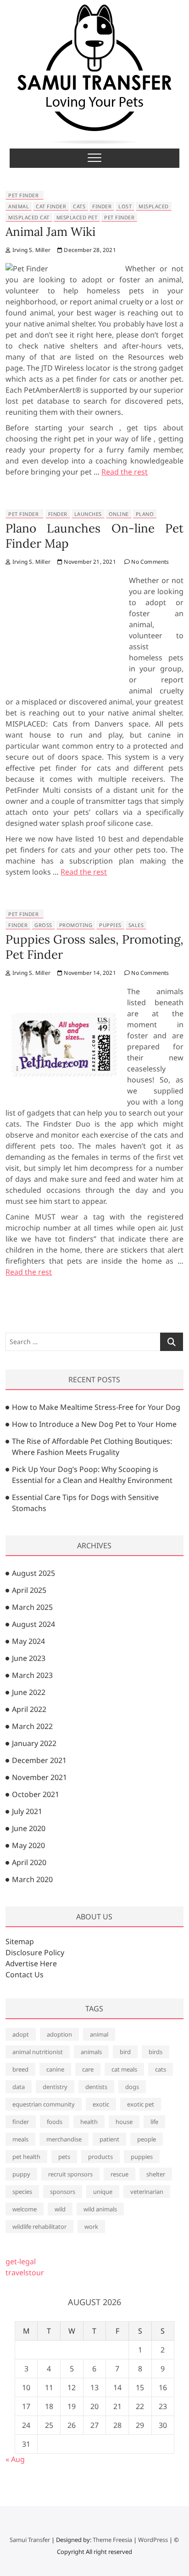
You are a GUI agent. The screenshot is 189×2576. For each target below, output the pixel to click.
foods (55, 2122)
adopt (21, 2034)
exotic (101, 2104)
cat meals (124, 2069)
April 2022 (29, 1709)
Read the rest (125, 472)
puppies (110, 925)
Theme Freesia (112, 2540)
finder (102, 206)
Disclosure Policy (35, 1952)
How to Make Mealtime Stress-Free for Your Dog (96, 1407)
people (147, 2139)
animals (91, 2052)
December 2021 (39, 1760)
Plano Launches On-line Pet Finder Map (94, 536)
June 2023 (29, 1658)
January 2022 (34, 1743)
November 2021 (39, 1777)
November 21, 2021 (89, 562)
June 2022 (29, 1692)
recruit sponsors (70, 2174)
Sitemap (20, 1941)
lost (125, 206)
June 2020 (29, 1828)
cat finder (51, 206)
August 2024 (33, 1624)
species (22, 2192)
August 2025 (33, 1573)
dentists (96, 2087)
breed (20, 2069)
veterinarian (147, 2192)
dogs (132, 2087)
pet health (26, 2157)
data (19, 2087)
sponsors (63, 2192)
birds (156, 2052)
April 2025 (29, 1590)
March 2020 (32, 1879)
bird (125, 2052)
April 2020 (29, 1862)
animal (19, 206)
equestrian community (44, 2104)
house (124, 2122)
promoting (76, 925)
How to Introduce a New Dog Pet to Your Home (94, 1424)
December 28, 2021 (89, 250)
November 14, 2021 (89, 973)
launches (88, 514)
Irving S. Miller (31, 250)
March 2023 (32, 1675)
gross (43, 925)
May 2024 (28, 1641)
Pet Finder (23, 195)
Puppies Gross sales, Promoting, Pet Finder (94, 947)
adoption (59, 2034)
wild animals (100, 2209)
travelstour (25, 2273)
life (154, 2122)
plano (145, 514)
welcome (25, 2209)
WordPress (153, 2540)
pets (64, 2157)
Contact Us (25, 1975)
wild (60, 2209)
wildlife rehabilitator (39, 2227)
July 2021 (27, 1811)
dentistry (55, 2087)
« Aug (15, 2459)
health (89, 2122)
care (88, 2069)
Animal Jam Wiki (50, 232)
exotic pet (141, 2104)
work (91, 2227)
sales (136, 925)
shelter (156, 2174)
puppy (21, 2174)
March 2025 (32, 1607)
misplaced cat (29, 217)
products (100, 2157)
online (119, 514)
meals (20, 2139)
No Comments (149, 562)
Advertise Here (31, 1963)
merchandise (64, 2139)
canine (55, 2069)
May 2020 (28, 1845)
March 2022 (32, 1726)
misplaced (154, 206)
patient (109, 2139)
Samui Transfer (30, 2540)
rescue (120, 2174)
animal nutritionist (38, 2052)
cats (79, 206)
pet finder (119, 217)
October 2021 (36, 1794)
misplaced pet (77, 217)
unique (103, 2192)
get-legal (21, 2261)
